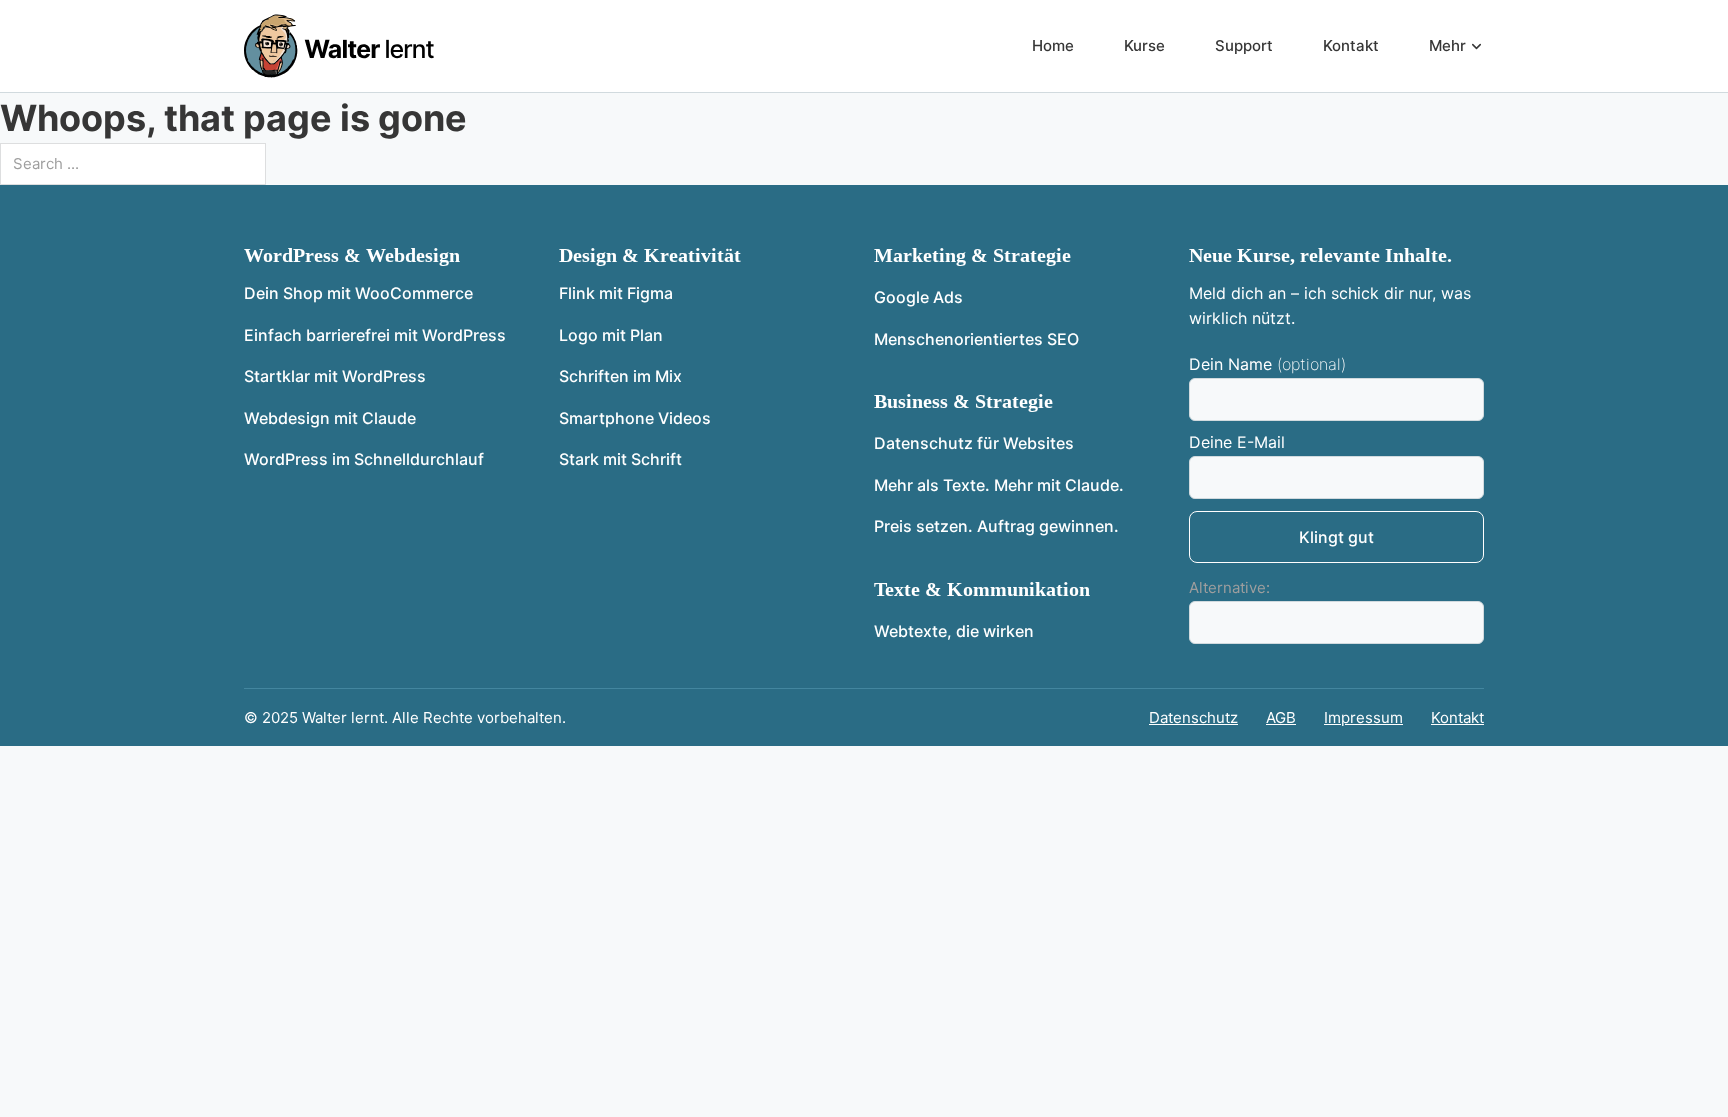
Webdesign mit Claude (330, 418)
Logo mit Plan (611, 335)
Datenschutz (1193, 717)
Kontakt (1351, 45)
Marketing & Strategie (972, 255)
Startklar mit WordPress (335, 376)
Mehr (1447, 45)
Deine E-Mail (1237, 442)
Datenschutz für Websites (974, 443)
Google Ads (918, 297)
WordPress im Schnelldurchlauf (364, 459)
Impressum (1363, 717)
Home (1053, 45)
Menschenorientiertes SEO (976, 339)
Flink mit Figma (616, 293)
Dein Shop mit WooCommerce (358, 293)
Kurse (1144, 45)
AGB (1281, 717)
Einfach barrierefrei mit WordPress (375, 335)
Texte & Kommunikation (982, 589)
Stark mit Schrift (620, 459)
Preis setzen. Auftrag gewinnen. (996, 526)
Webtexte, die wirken (954, 631)
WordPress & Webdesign (352, 255)
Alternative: (1229, 587)
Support (1244, 45)
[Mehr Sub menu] (1476, 46)
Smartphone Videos (635, 418)
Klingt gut (1336, 537)
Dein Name (1230, 364)
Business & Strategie (963, 401)
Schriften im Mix (620, 376)
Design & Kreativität (650, 255)
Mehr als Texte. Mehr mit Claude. (999, 485)
